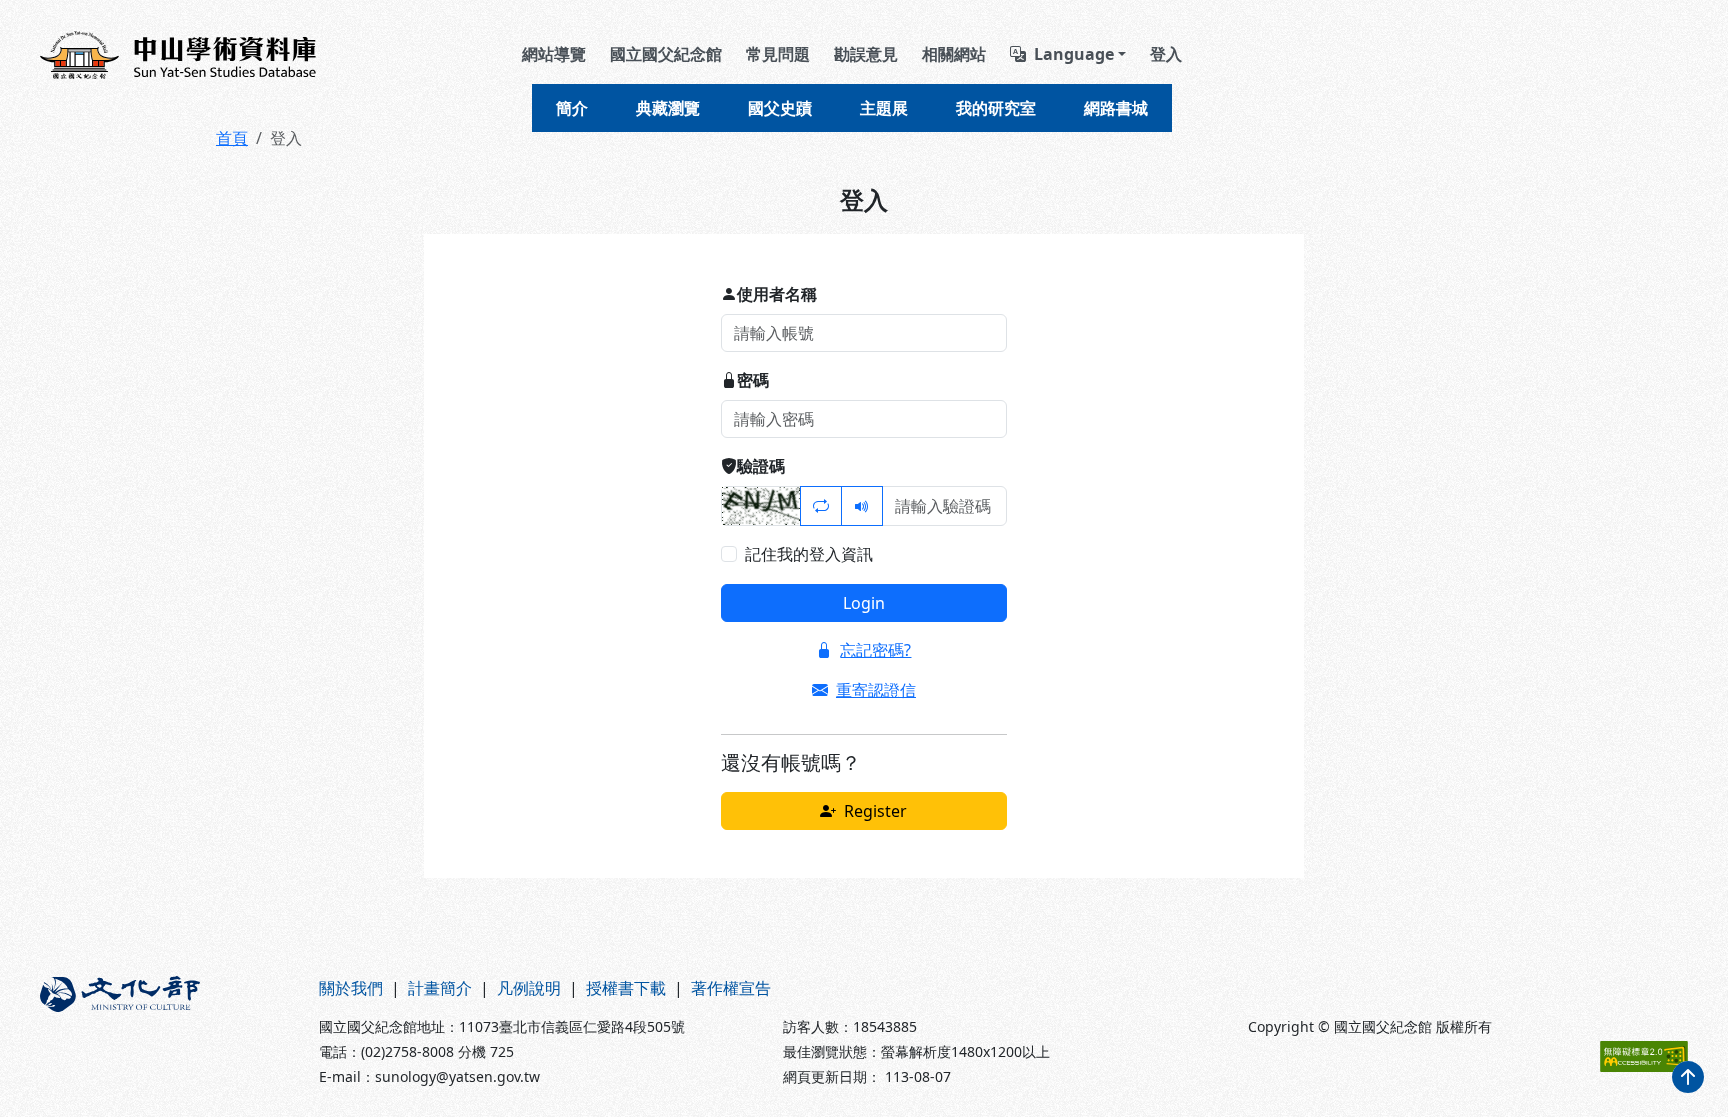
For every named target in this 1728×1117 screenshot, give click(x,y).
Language (1074, 54)
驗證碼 (761, 466)
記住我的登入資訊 (809, 554)
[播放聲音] (862, 506)
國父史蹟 (780, 108)
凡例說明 (529, 988)
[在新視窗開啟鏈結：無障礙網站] (1644, 1056)
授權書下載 (626, 988)
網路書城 (1116, 108)
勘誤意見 (866, 54)
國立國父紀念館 (666, 54)
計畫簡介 (440, 988)
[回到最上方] (1688, 1077)
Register (875, 811)
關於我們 (351, 988)
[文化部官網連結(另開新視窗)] (167, 1031)
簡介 (572, 108)
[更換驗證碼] (821, 506)
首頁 (232, 138)
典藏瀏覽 (668, 108)
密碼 (753, 380)
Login (864, 603)
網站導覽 (554, 54)
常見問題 (778, 54)
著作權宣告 (731, 988)
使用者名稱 (777, 294)
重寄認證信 (876, 690)
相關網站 (954, 54)
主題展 (884, 108)
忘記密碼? (875, 650)
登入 (1166, 54)
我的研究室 (996, 108)
